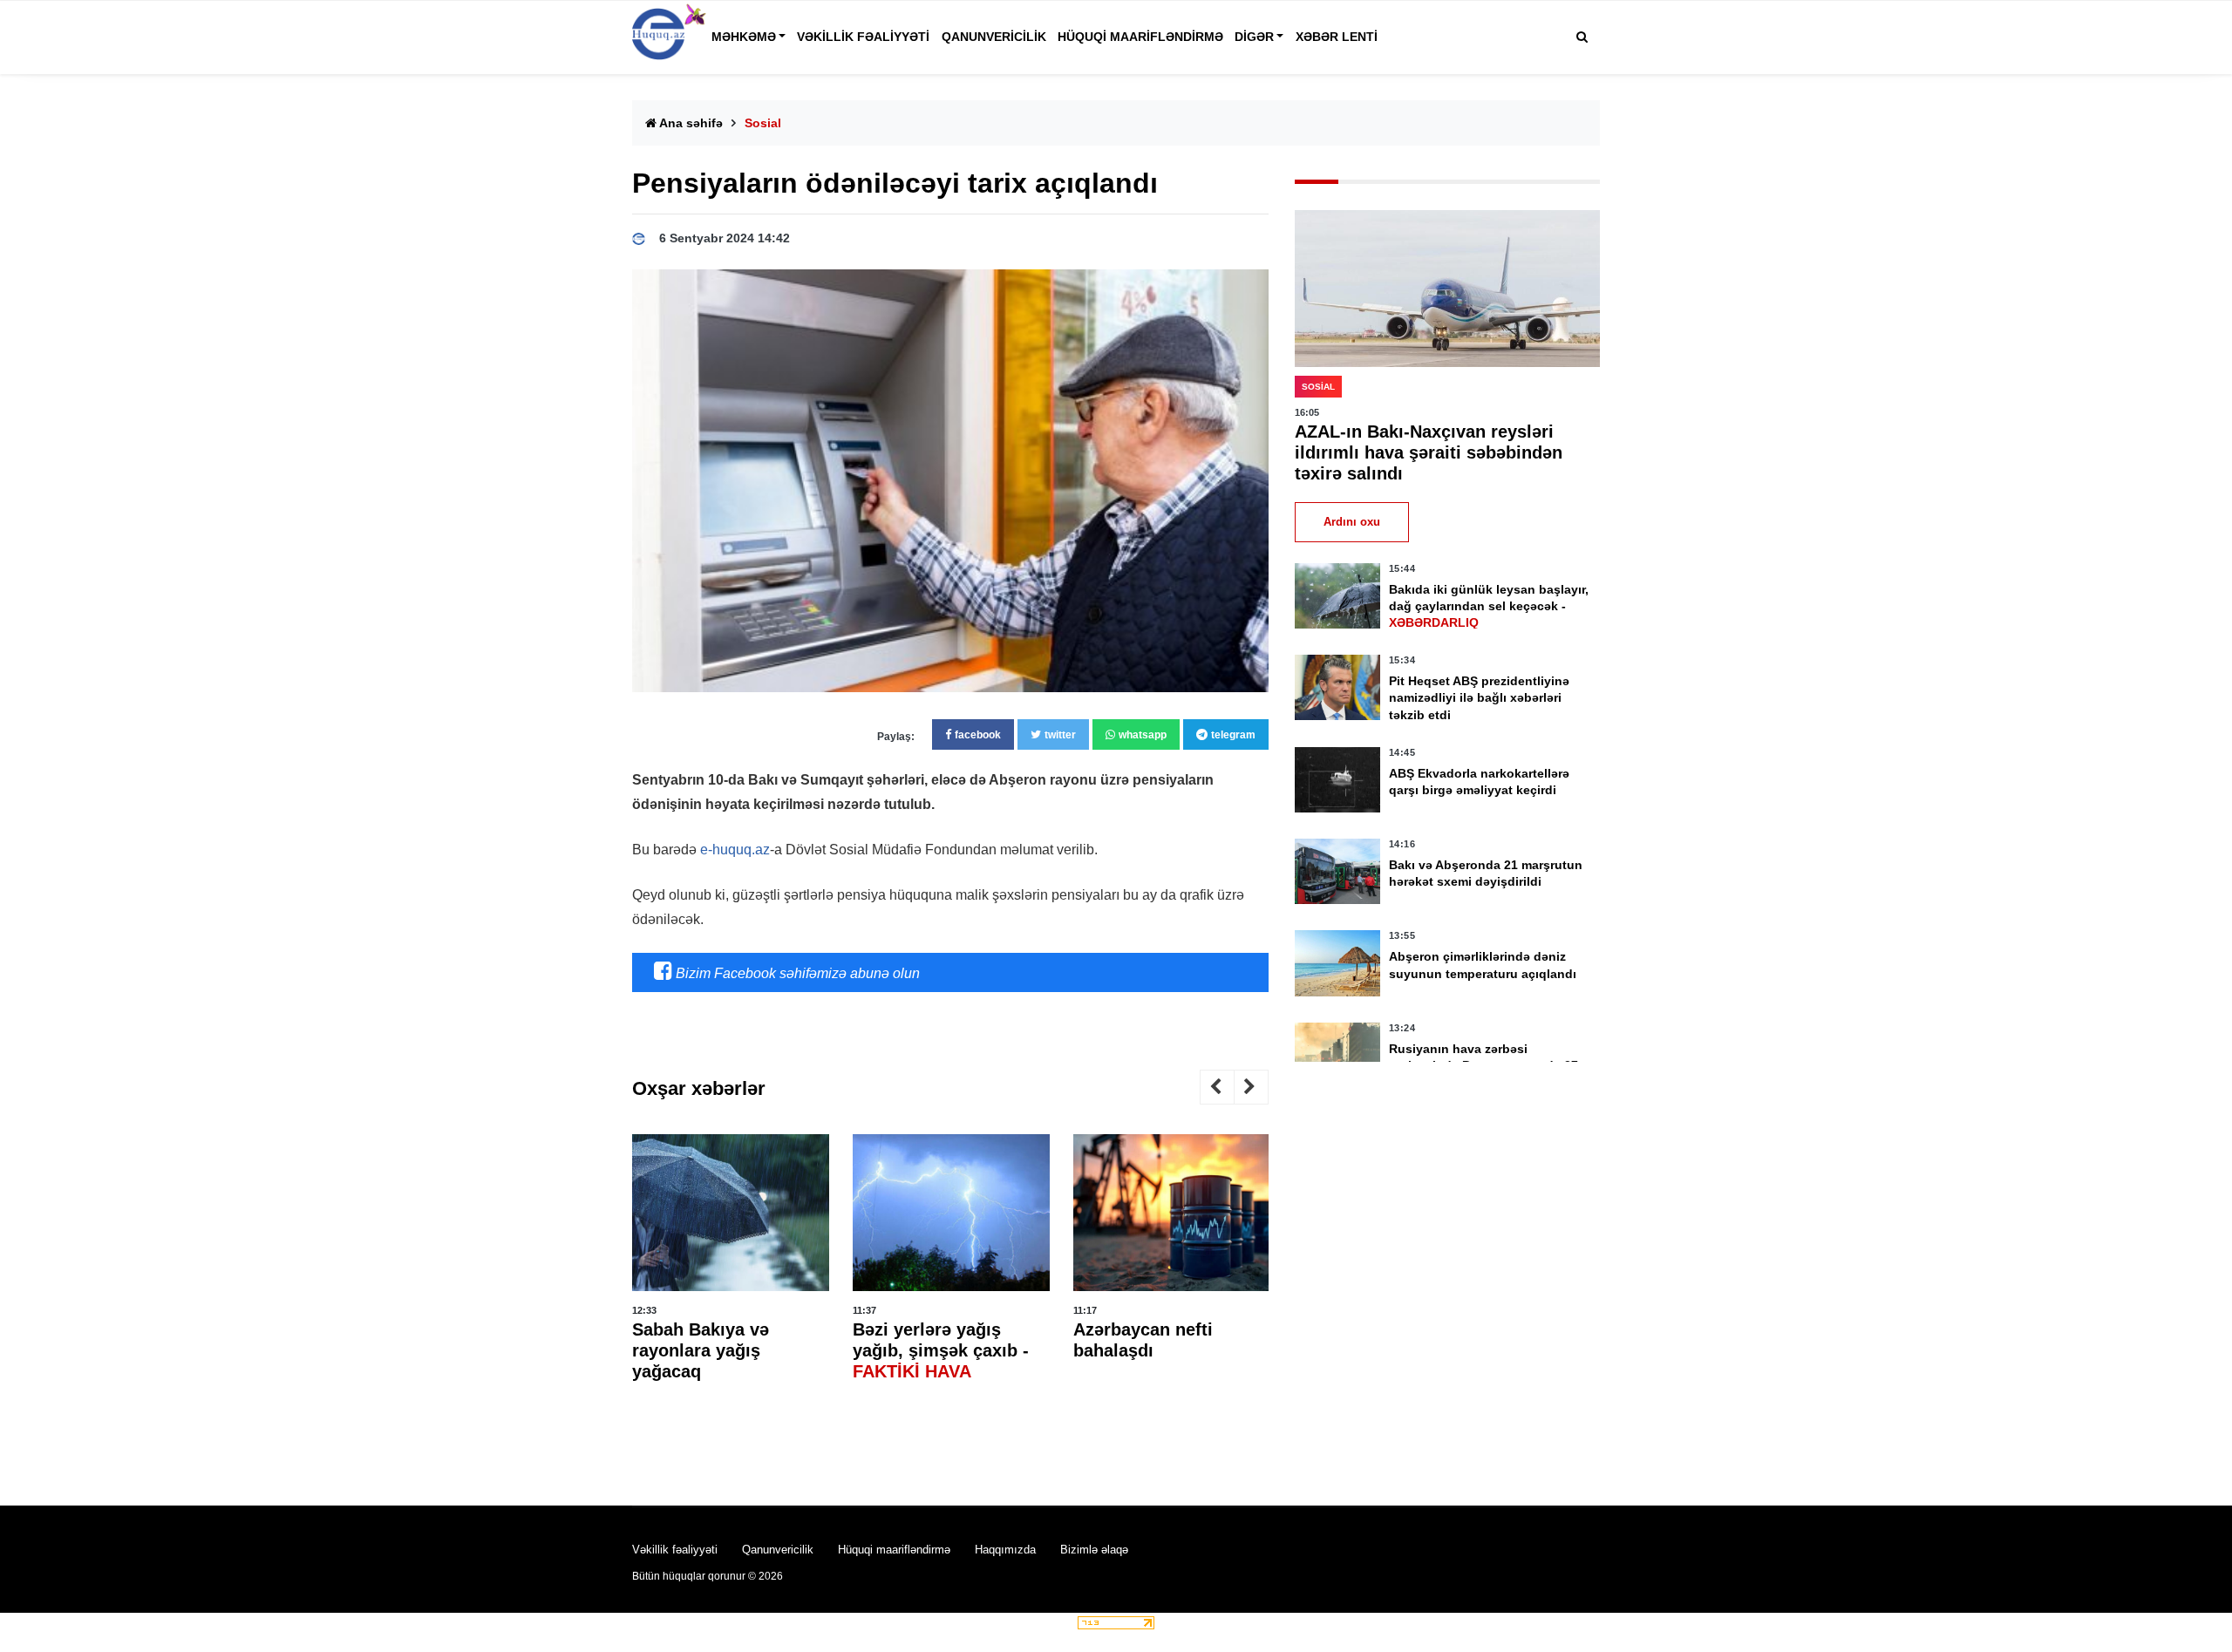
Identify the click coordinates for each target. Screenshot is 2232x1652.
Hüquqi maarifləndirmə (1140, 37)
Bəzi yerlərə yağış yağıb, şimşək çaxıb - (941, 1350)
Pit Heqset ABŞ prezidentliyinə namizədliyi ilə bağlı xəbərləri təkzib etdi (1479, 697)
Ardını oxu (1352, 522)
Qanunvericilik (994, 37)
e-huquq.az (735, 850)
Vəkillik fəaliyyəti (863, 37)
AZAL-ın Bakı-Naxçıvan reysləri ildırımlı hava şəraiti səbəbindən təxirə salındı (1429, 452)
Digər (1254, 37)
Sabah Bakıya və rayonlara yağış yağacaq (701, 1350)
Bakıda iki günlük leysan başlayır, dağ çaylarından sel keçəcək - (1489, 606)
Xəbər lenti (1337, 37)
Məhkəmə (744, 37)
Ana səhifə (690, 123)
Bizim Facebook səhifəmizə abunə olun (796, 973)
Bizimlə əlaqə (1094, 1550)
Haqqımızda (1005, 1550)
